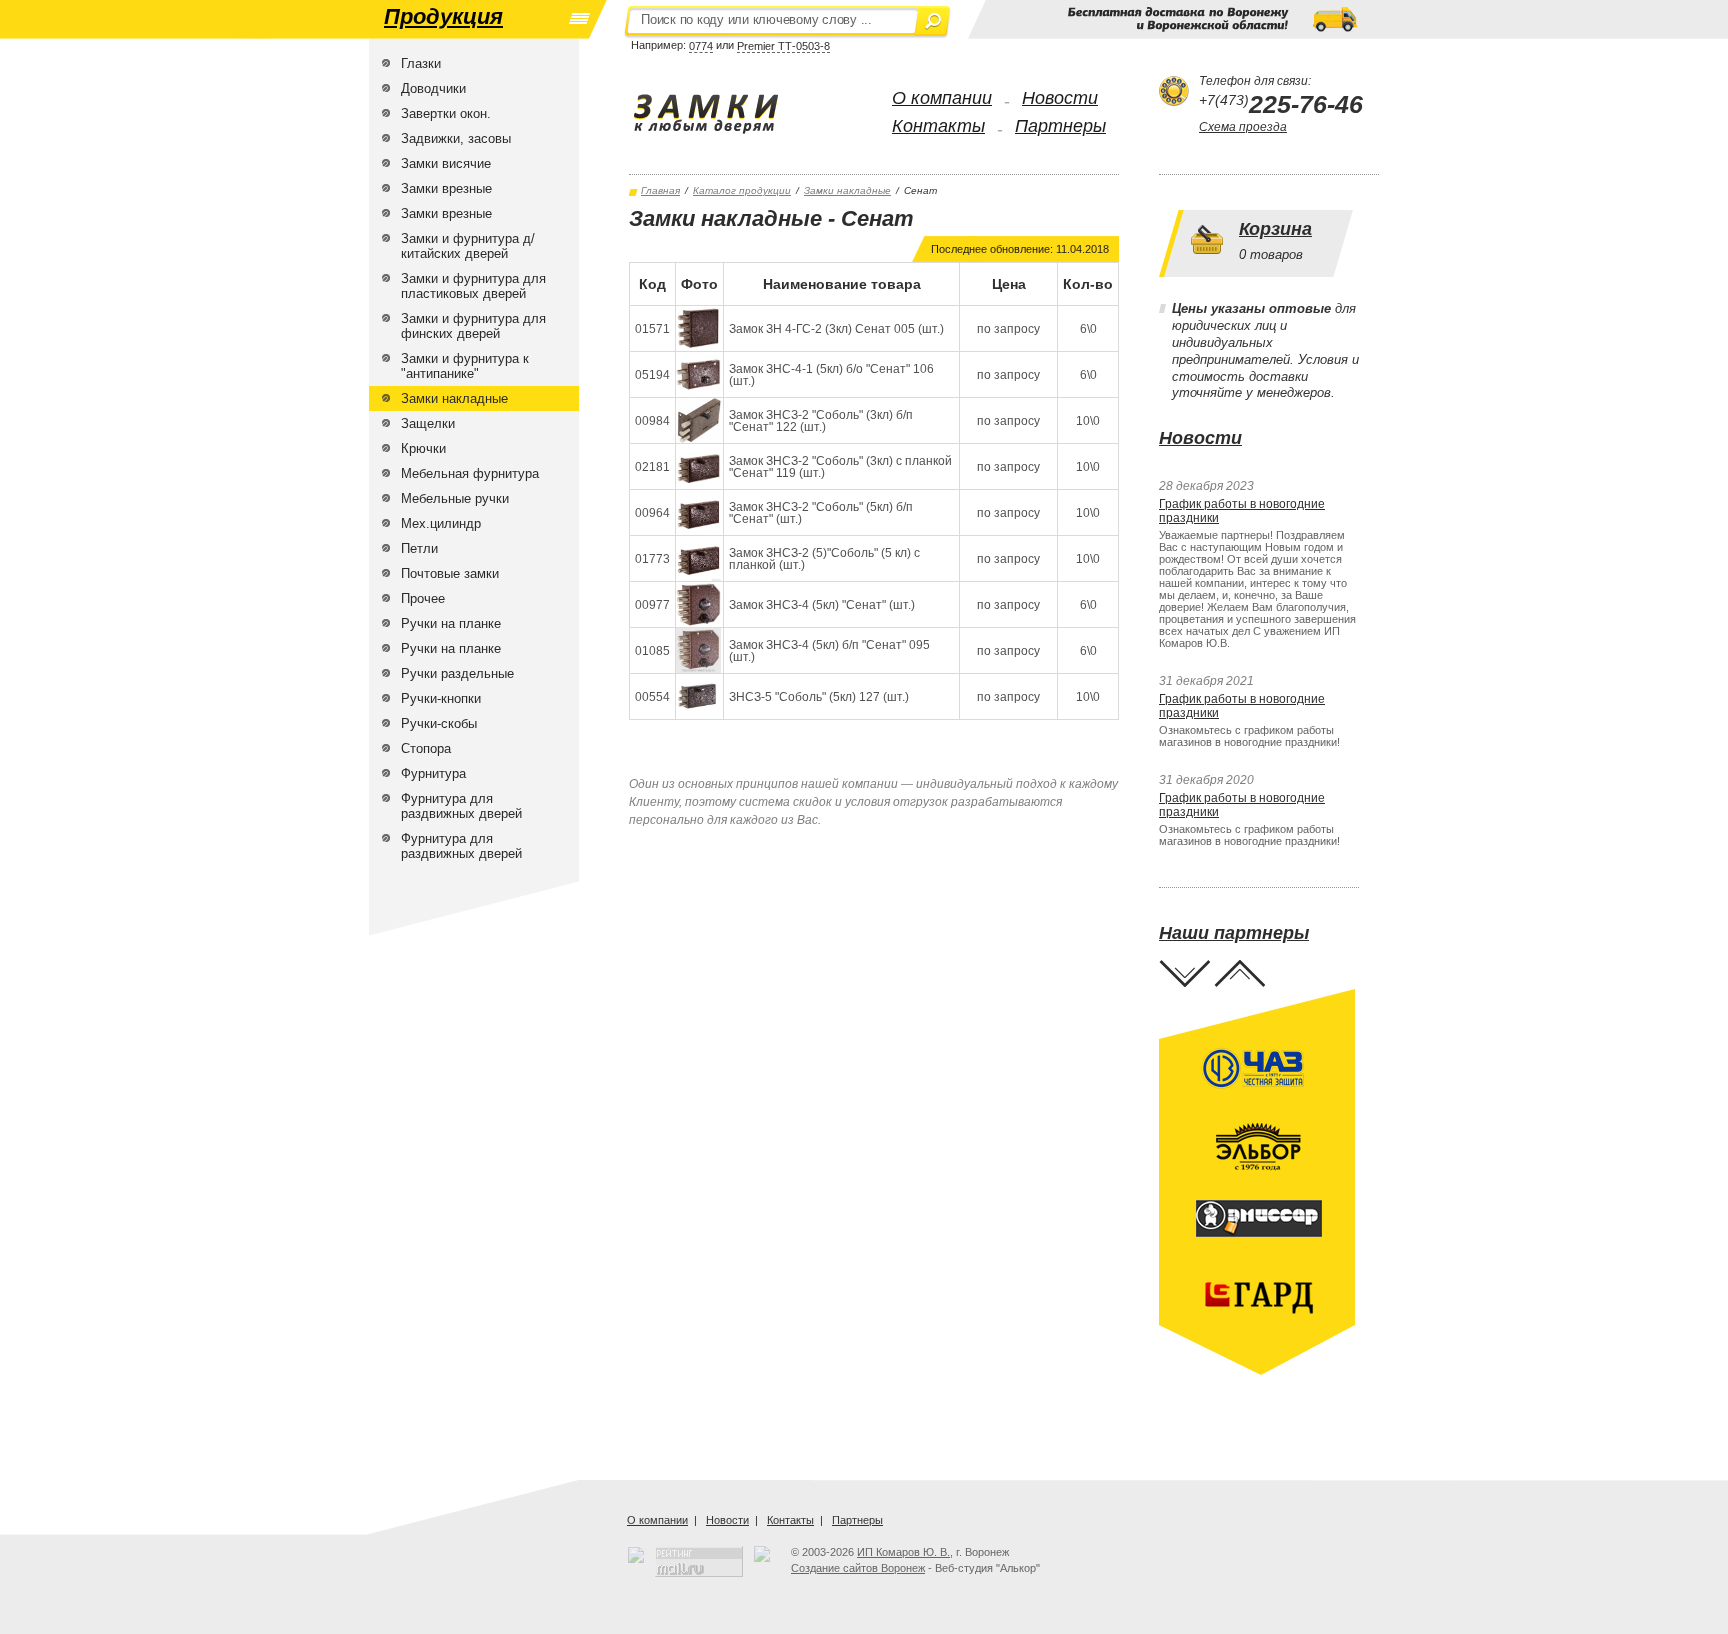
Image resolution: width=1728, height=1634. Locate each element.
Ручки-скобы (439, 723)
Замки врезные (446, 188)
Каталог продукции (742, 190)
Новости (1060, 98)
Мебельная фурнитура (470, 473)
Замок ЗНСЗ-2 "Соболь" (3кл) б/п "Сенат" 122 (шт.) (821, 421)
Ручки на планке (451, 623)
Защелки (428, 423)
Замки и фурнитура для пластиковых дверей (473, 286)
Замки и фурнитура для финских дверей (473, 326)
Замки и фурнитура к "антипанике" (465, 366)
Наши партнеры (1234, 933)
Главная (660, 190)
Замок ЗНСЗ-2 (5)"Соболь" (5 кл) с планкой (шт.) (824, 559)
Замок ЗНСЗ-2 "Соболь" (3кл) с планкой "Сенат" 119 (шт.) (840, 467)
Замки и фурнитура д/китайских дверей (468, 246)
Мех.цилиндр (441, 523)
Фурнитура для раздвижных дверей (461, 806)
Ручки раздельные (457, 673)
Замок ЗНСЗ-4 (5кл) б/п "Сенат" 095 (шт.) (829, 651)
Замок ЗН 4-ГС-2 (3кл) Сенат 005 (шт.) (836, 329)
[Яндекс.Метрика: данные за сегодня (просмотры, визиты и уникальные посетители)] (762, 1554)
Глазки (421, 63)
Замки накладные (454, 398)
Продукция (443, 16)
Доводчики (433, 88)
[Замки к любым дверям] (726, 114)
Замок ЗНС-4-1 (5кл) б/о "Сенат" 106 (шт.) (831, 375)
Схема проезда (1243, 127)
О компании (942, 98)
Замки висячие (446, 163)
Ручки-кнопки (441, 698)
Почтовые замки (450, 573)
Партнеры (1060, 126)
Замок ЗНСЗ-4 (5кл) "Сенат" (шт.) (822, 605)
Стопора (426, 748)
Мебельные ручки (455, 498)
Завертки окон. (446, 113)
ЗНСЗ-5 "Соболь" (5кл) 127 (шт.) (819, 697)
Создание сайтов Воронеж (858, 1568)
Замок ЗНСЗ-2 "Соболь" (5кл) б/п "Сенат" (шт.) (821, 513)
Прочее (423, 598)
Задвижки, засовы (456, 138)
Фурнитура (433, 773)
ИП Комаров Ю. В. (903, 1552)
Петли (419, 548)
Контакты (938, 126)
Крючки (423, 448)
